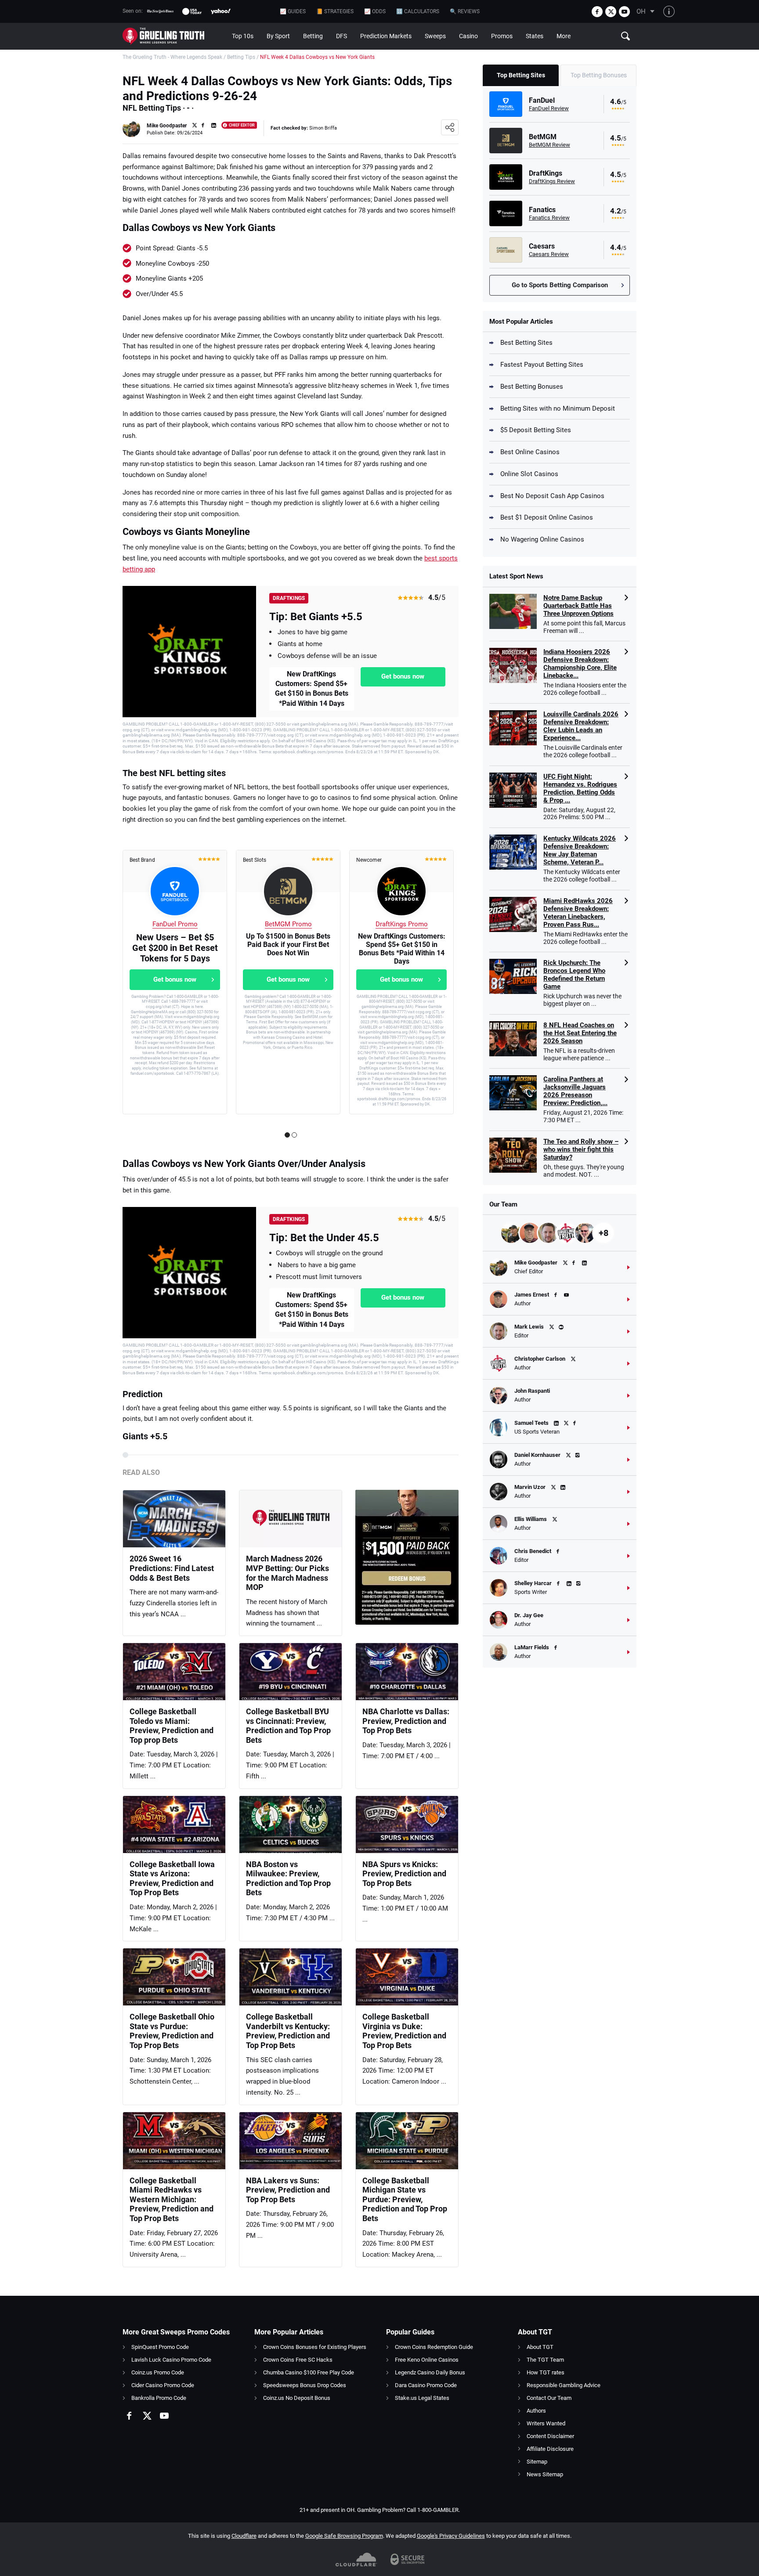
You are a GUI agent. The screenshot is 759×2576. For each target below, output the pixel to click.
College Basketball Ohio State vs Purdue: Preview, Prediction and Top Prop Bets (172, 2031)
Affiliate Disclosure (550, 2449)
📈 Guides (293, 11)
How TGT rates (546, 2372)
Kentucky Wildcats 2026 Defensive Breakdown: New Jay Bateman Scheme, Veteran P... (580, 850)
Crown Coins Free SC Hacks (298, 2360)
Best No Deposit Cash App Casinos (552, 496)
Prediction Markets (386, 36)
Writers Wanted (546, 2423)
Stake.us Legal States (422, 2398)
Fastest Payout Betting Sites (542, 365)
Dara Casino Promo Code (426, 2385)
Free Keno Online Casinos (427, 2360)
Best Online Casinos (530, 452)
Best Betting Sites (526, 343)
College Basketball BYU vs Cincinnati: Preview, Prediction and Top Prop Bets (288, 1726)
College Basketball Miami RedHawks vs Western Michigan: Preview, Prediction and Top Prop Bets (172, 2199)
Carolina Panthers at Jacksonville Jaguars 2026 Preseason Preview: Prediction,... (575, 1091)
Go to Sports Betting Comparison (560, 285)
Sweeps (435, 36)
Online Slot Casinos (529, 474)
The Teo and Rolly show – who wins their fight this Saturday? (581, 1149)
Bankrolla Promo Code (159, 2398)
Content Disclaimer (550, 2436)
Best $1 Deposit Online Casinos (547, 517)
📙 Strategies (335, 11)
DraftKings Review (552, 181)
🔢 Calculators (418, 11)
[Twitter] (611, 12)
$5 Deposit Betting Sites (536, 430)
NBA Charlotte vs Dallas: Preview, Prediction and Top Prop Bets (406, 1721)
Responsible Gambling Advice (564, 2385)
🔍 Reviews (465, 11)
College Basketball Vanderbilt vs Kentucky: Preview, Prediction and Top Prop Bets (288, 2031)
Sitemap (537, 2462)
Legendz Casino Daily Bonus (430, 2372)
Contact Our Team (549, 2398)
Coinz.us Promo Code (158, 2372)
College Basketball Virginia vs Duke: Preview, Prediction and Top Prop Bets (404, 2031)
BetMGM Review (549, 145)
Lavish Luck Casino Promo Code (171, 2360)
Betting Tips (241, 57)
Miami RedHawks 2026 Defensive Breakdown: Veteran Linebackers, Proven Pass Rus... (578, 913)
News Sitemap (545, 2474)
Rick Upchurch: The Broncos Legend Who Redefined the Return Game (574, 975)
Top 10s (243, 36)
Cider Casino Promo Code (163, 2385)
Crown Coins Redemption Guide (434, 2347)
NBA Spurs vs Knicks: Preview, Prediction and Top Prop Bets (404, 1874)
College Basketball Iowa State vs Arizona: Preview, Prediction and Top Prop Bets (172, 1879)
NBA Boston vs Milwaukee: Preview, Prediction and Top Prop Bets (288, 1879)
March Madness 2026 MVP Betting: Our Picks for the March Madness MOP (287, 1573)
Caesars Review (549, 254)
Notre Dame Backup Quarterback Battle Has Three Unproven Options (578, 606)
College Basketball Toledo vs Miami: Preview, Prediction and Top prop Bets (172, 1726)
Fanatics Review (549, 218)
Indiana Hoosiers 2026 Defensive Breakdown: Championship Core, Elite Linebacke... (580, 664)
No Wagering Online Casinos (542, 539)
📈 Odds (375, 11)
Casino (468, 36)
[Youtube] (624, 12)
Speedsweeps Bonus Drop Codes (305, 2385)
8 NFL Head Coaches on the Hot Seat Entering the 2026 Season (580, 1033)
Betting (313, 36)
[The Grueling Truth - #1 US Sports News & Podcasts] (174, 36)
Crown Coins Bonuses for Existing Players (315, 2347)
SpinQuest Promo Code (160, 2347)
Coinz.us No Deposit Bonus (297, 2398)
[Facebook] (597, 12)
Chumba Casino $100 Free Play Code (309, 2372)
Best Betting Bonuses (532, 387)
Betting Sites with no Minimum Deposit (558, 408)
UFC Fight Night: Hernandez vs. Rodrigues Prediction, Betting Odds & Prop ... (580, 788)
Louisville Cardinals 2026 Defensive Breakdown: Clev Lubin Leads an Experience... (581, 726)
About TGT (540, 2347)
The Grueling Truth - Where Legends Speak (172, 57)
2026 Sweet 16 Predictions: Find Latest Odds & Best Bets (172, 1568)
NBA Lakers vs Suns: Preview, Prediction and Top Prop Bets (288, 2190)
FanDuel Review (549, 108)
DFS (342, 36)
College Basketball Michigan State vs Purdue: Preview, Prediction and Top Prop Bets (405, 2199)
